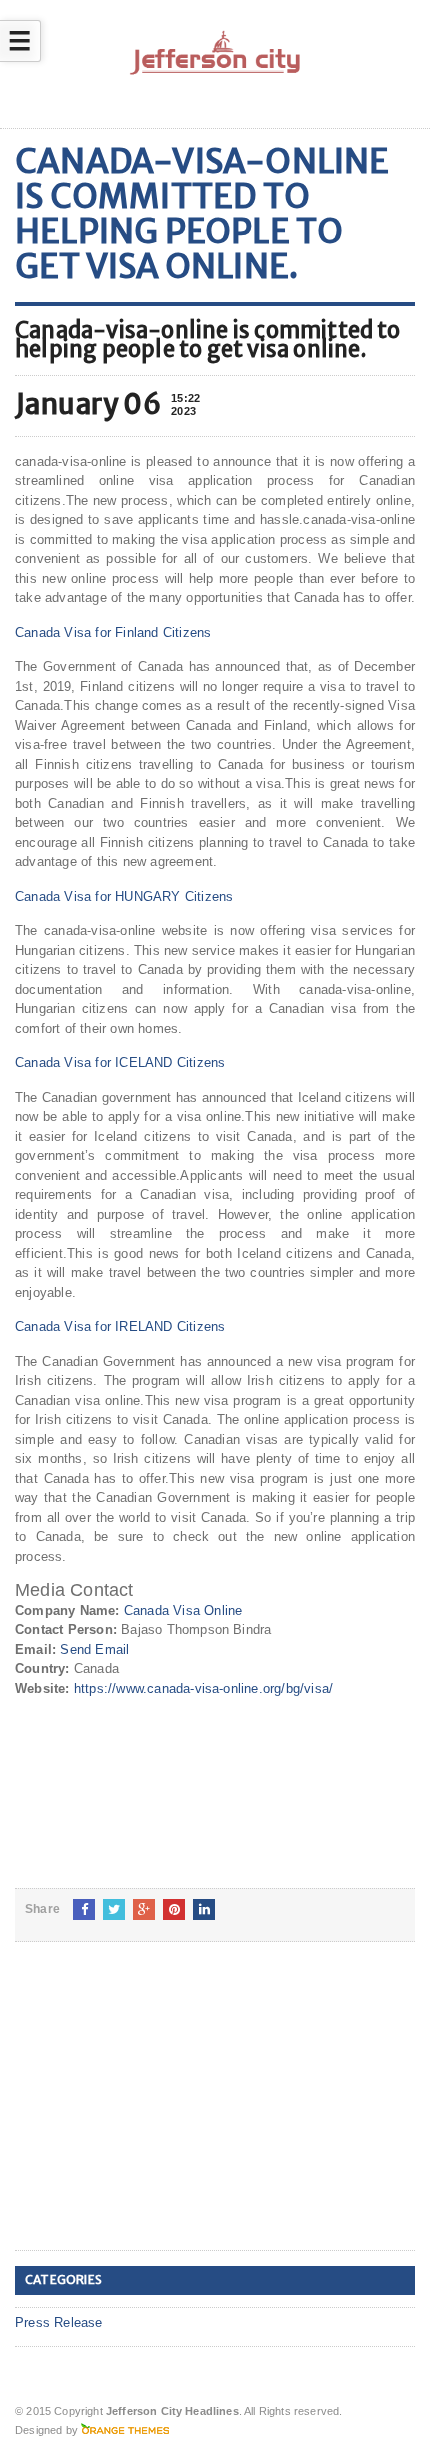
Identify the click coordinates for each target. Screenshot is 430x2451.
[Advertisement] (165, 2112)
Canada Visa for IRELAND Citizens (120, 1326)
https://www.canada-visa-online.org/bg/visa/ (203, 1688)
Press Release (59, 2322)
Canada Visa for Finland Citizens (113, 632)
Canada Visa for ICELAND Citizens (120, 1062)
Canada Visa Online (183, 1610)
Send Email (94, 1649)
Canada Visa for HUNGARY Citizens (124, 896)
